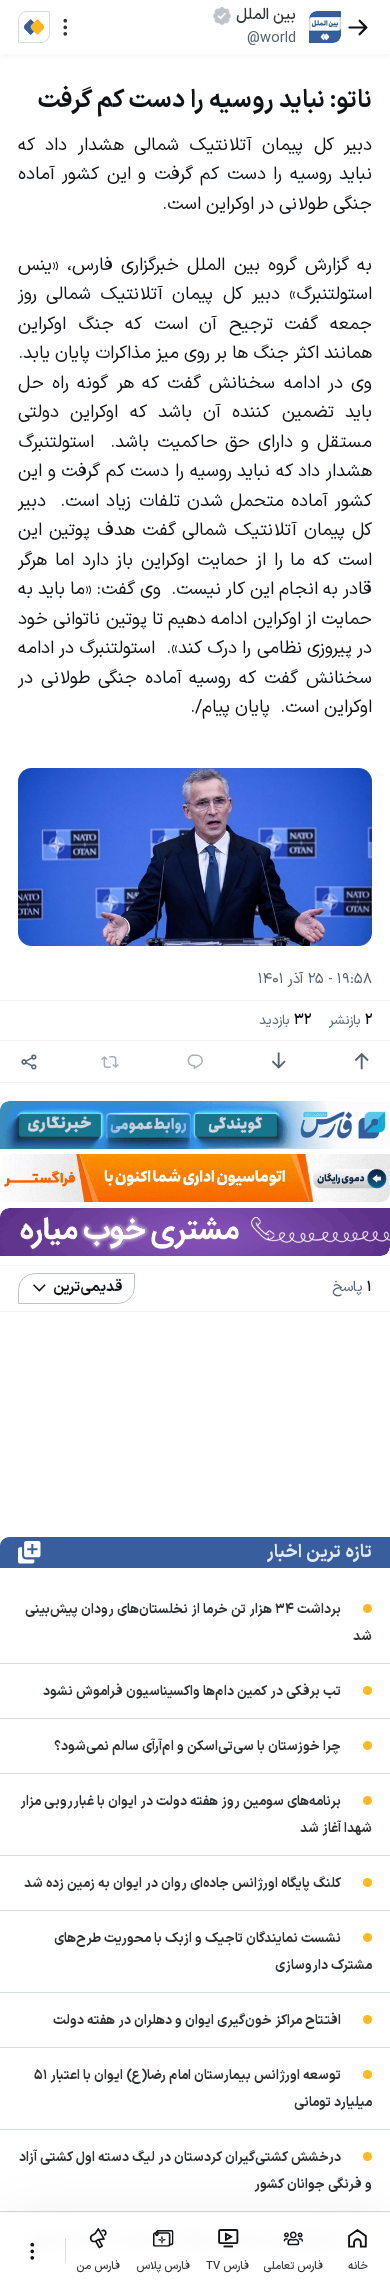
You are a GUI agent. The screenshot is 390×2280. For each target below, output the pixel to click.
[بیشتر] (32, 2251)
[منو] (65, 27)
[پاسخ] (195, 1061)
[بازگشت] (358, 27)
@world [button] (271, 38)
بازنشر (350, 1020)
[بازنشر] (109, 1062)
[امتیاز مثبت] (361, 1061)
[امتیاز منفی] (278, 1061)
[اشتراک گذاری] (29, 1061)
